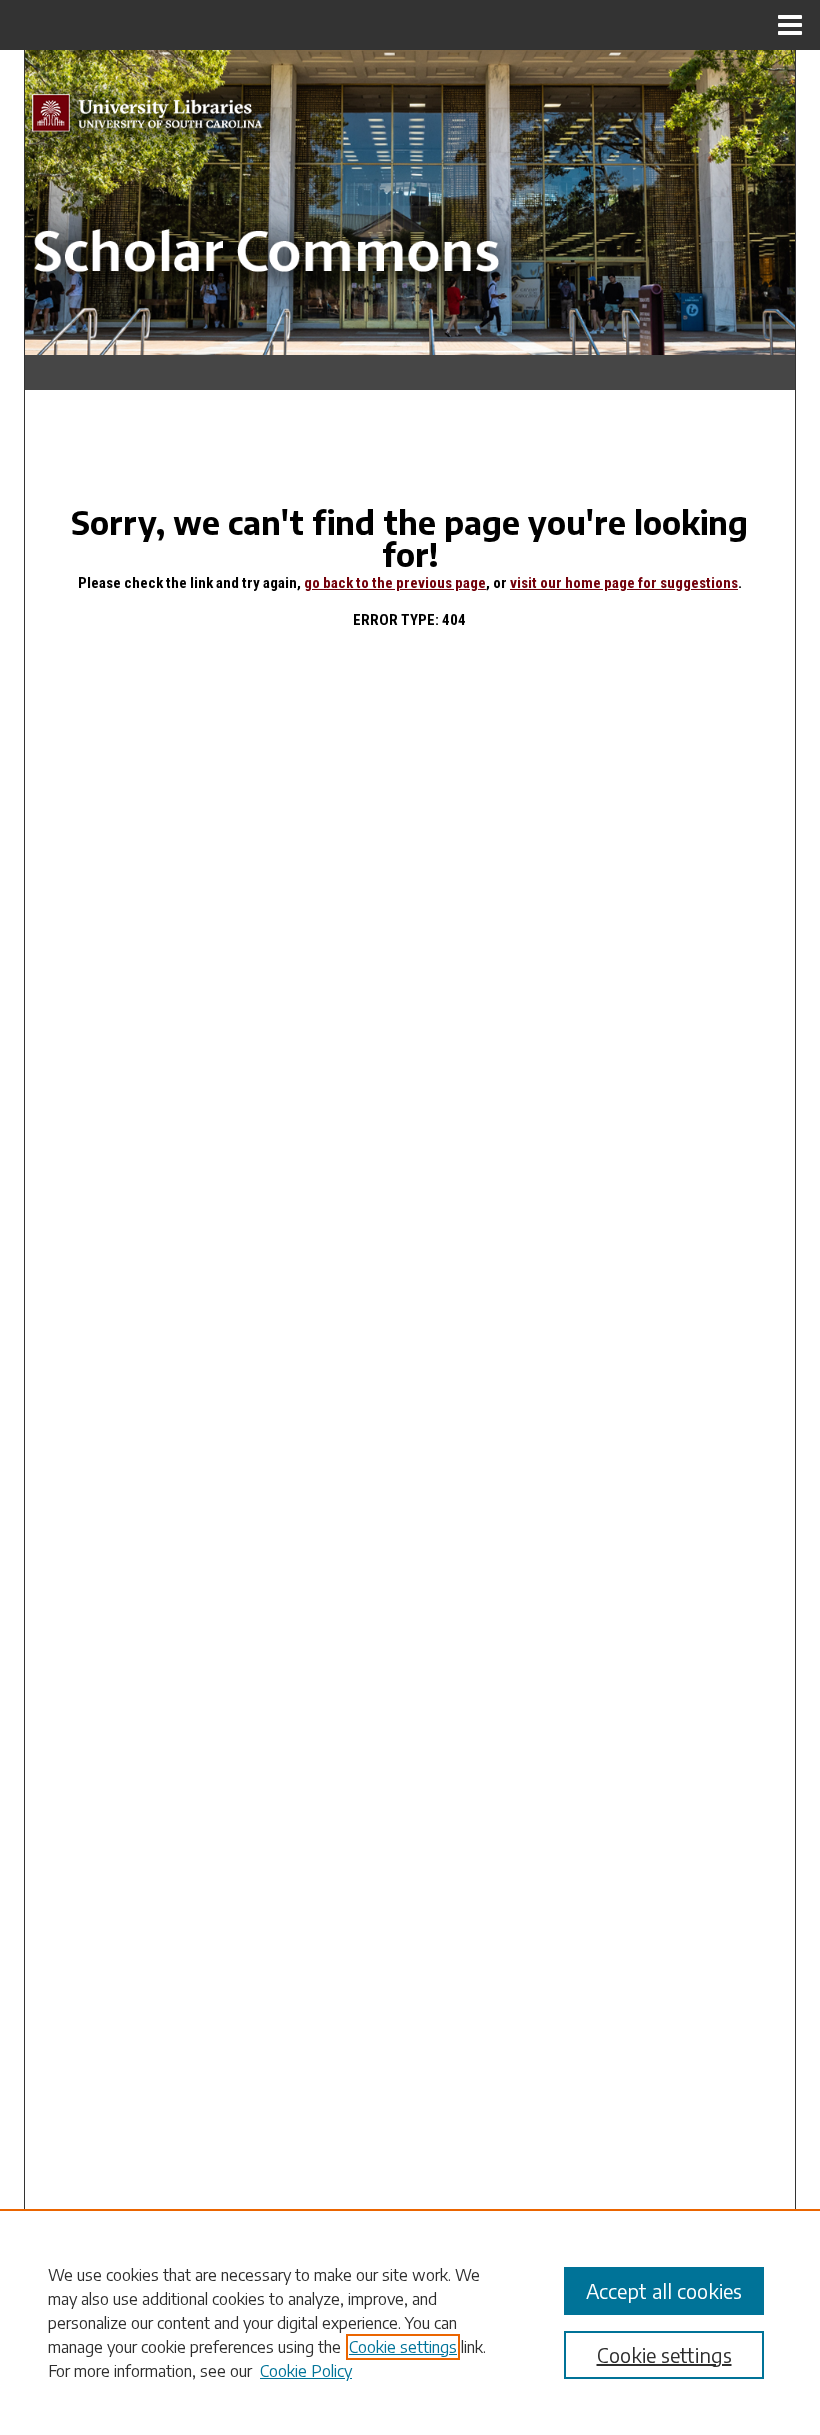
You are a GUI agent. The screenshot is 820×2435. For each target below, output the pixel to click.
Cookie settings (403, 2347)
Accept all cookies (664, 2290)
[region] (410, 2322)
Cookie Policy (306, 2371)
